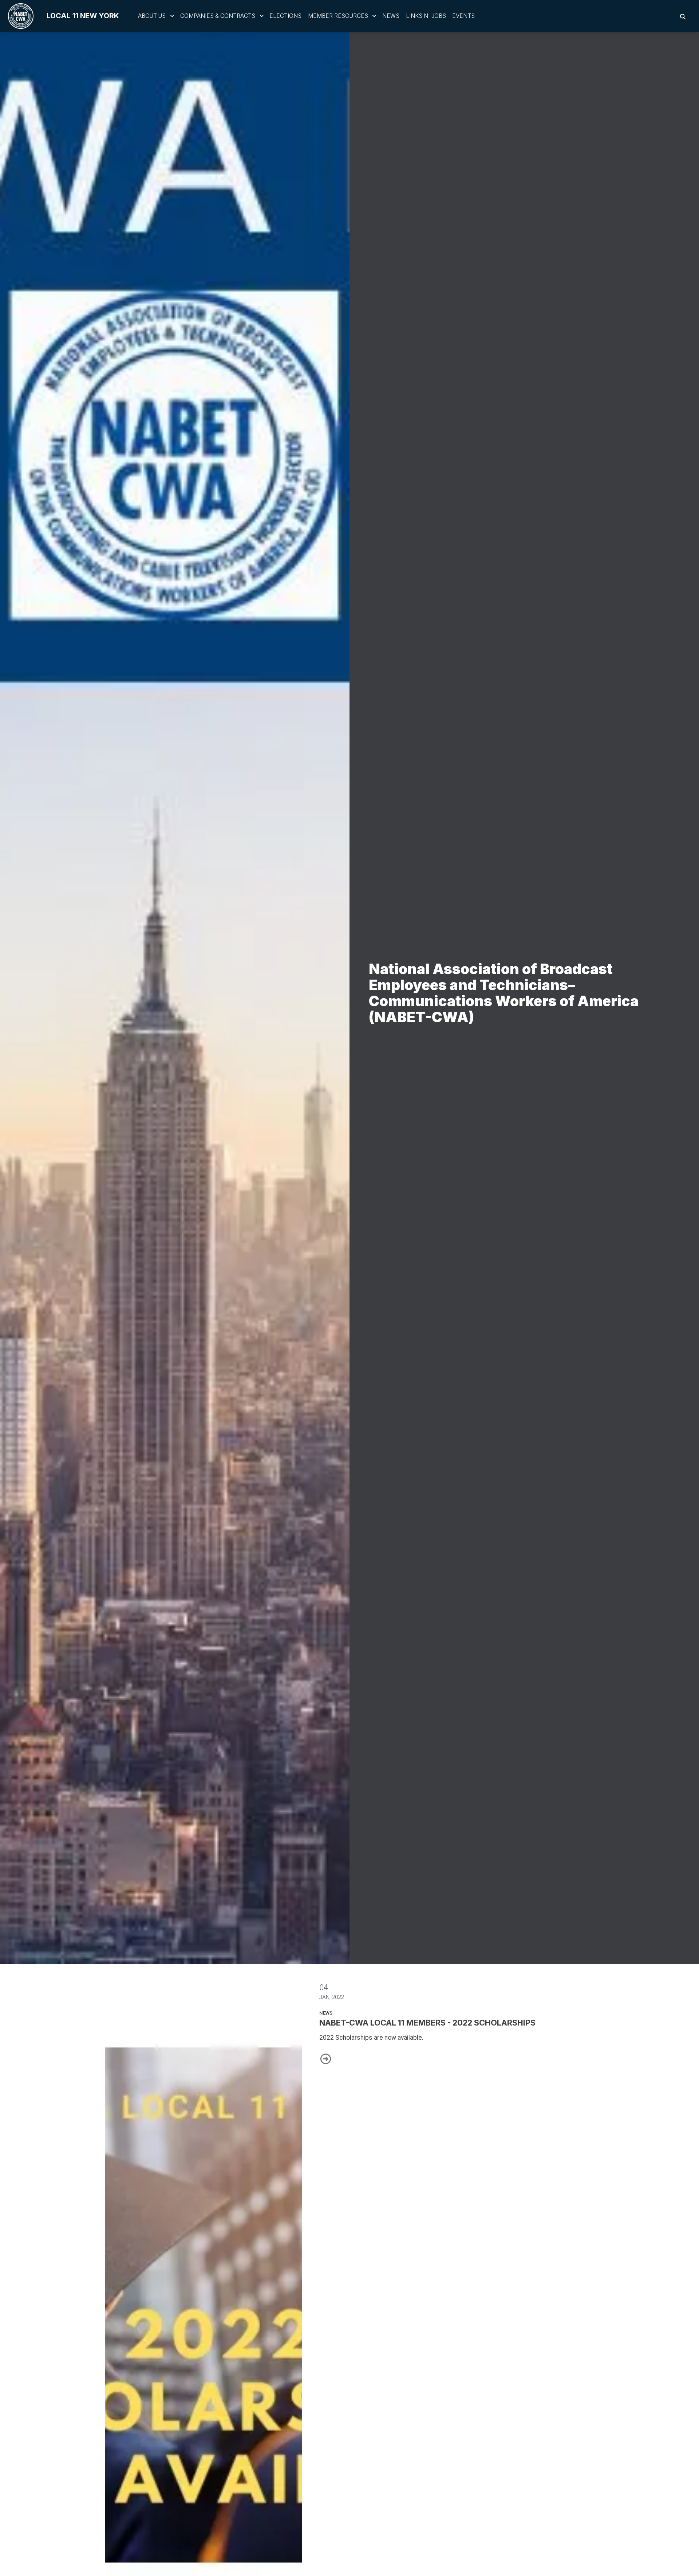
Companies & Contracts (218, 16)
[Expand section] (172, 16)
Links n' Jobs (426, 16)
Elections (285, 16)
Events (463, 16)
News (391, 16)
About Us (152, 16)
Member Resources (338, 16)
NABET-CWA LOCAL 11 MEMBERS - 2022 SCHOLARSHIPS (427, 2023)
